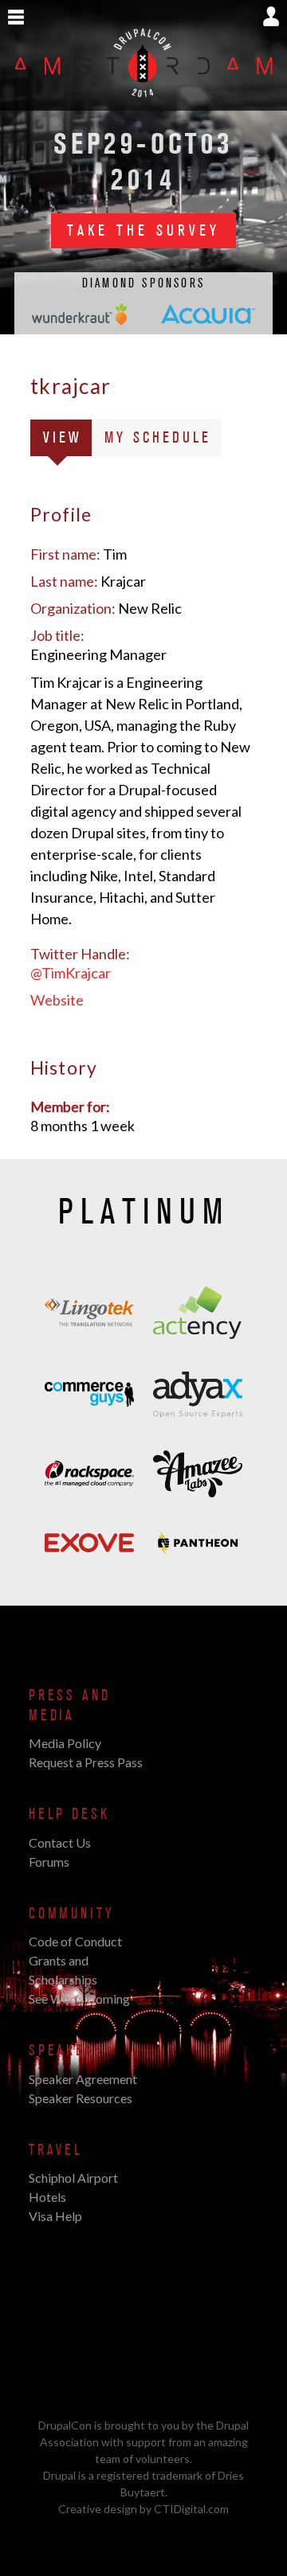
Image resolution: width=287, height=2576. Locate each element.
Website (57, 1000)
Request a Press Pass (86, 1762)
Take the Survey (143, 231)
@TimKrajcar (71, 973)
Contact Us (60, 1842)
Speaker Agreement (83, 2079)
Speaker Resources (81, 2098)
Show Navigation (16, 18)
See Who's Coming (79, 1998)
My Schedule (158, 438)
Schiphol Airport (73, 2178)
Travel (56, 2150)
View (67, 442)
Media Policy (65, 1743)
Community (71, 1914)
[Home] (143, 102)
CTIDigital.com (191, 2509)
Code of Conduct (75, 1941)
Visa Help (55, 2216)
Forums (49, 1862)
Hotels (47, 2197)
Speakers (67, 2051)
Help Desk (69, 1814)
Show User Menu (271, 16)
